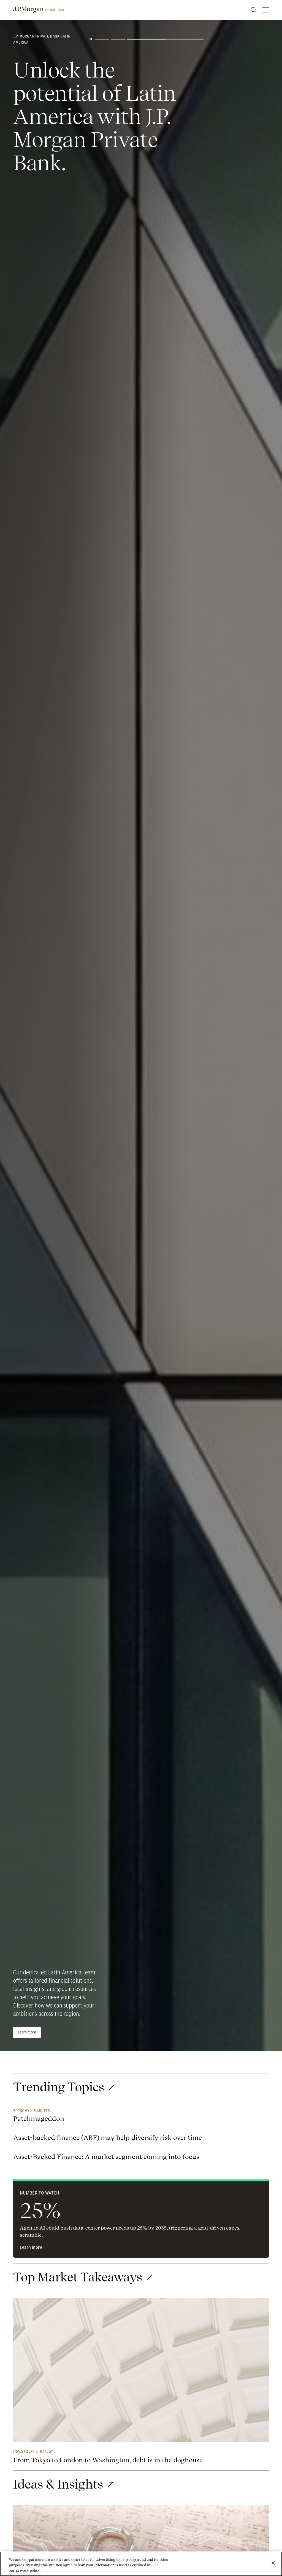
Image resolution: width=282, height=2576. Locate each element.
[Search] (253, 10)
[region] (141, 2564)
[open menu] (265, 10)
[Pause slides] (91, 39)
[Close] (273, 2563)
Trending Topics (59, 2087)
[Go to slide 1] (102, 39)
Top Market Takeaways (78, 2277)
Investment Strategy (33, 2451)
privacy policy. (28, 2570)
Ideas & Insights (58, 2484)
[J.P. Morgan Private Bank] (39, 10)
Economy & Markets (32, 2111)
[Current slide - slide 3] (165, 39)
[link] (141, 2373)
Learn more (27, 2032)
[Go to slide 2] (118, 39)
